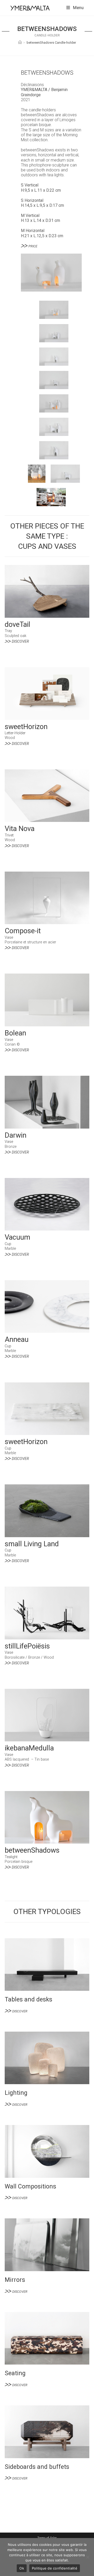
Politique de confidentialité (55, 2568)
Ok (22, 2568)
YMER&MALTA (34, 90)
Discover (20, 642)
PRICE (33, 246)
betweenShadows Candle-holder (51, 43)
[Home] (20, 43)
